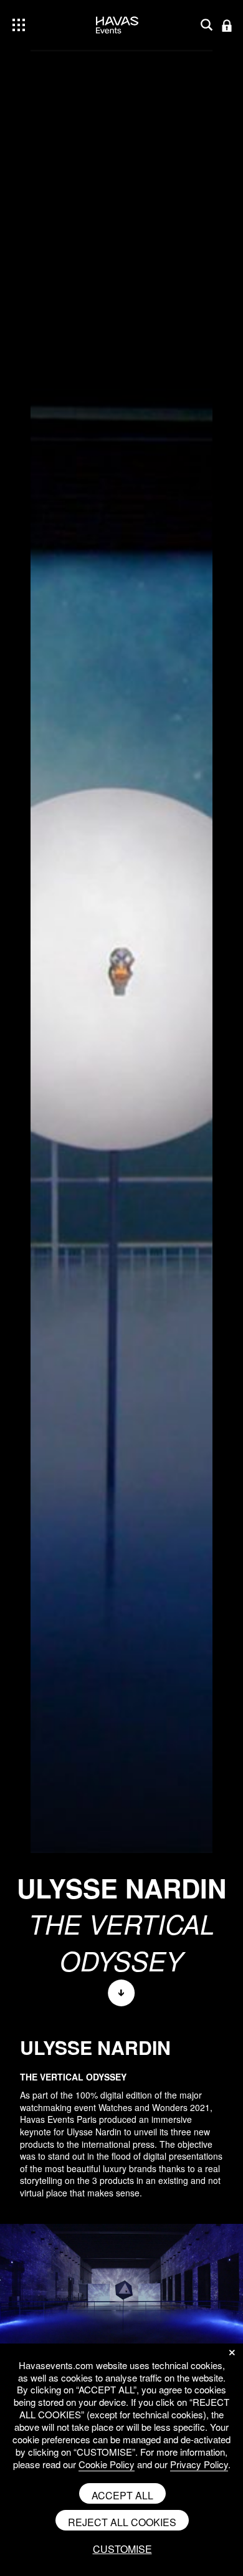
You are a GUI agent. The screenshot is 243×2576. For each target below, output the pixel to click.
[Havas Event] (117, 43)
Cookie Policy (107, 2464)
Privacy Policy (199, 2464)
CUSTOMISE (122, 2549)
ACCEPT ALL (122, 2495)
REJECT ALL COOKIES (122, 2522)
